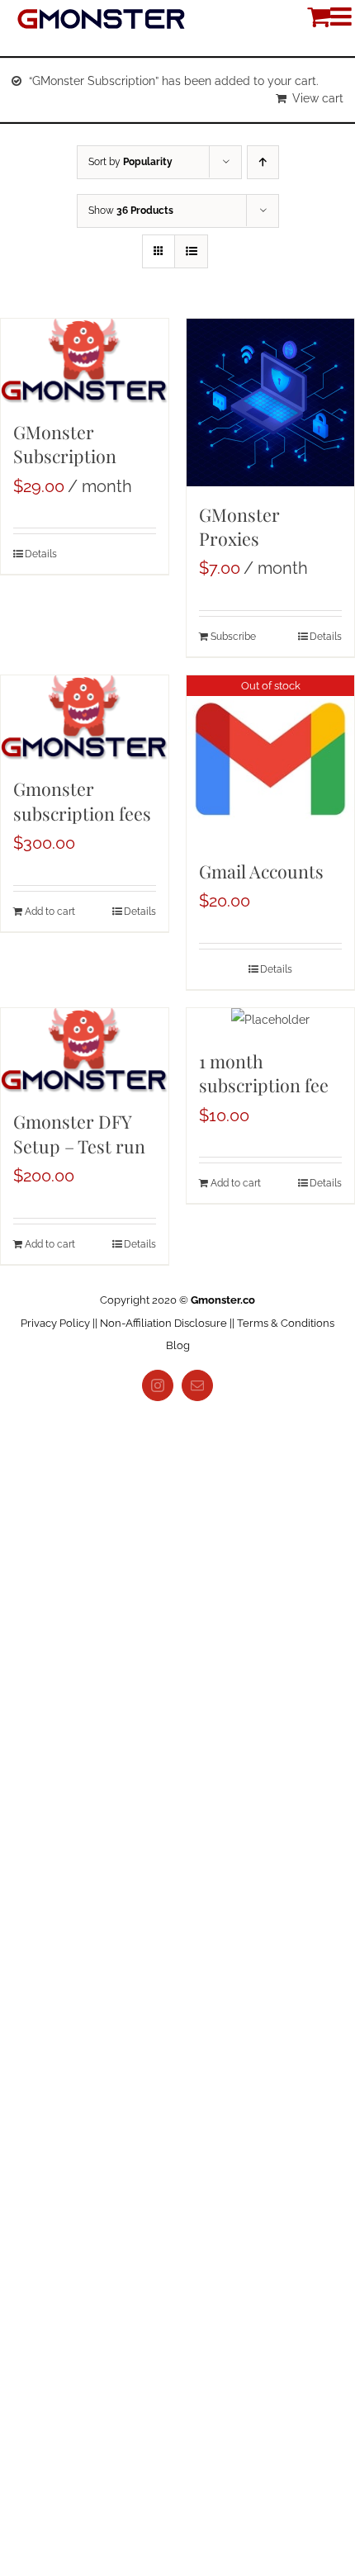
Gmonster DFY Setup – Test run (79, 1133)
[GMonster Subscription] (85, 361)
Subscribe (233, 637)
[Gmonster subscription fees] (85, 718)
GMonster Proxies (239, 526)
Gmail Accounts (261, 871)
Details (41, 554)
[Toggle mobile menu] (343, 17)
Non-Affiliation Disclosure (163, 1323)
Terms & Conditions (286, 1323)
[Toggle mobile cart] (319, 17)
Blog (178, 1345)
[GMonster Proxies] (270, 402)
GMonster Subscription (65, 444)
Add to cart (50, 912)
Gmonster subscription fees (82, 800)
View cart (318, 98)
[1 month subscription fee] (270, 1020)
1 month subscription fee (264, 1073)
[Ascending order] (263, 162)
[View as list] (191, 251)
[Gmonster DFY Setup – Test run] (85, 1051)
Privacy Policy (55, 1323)
